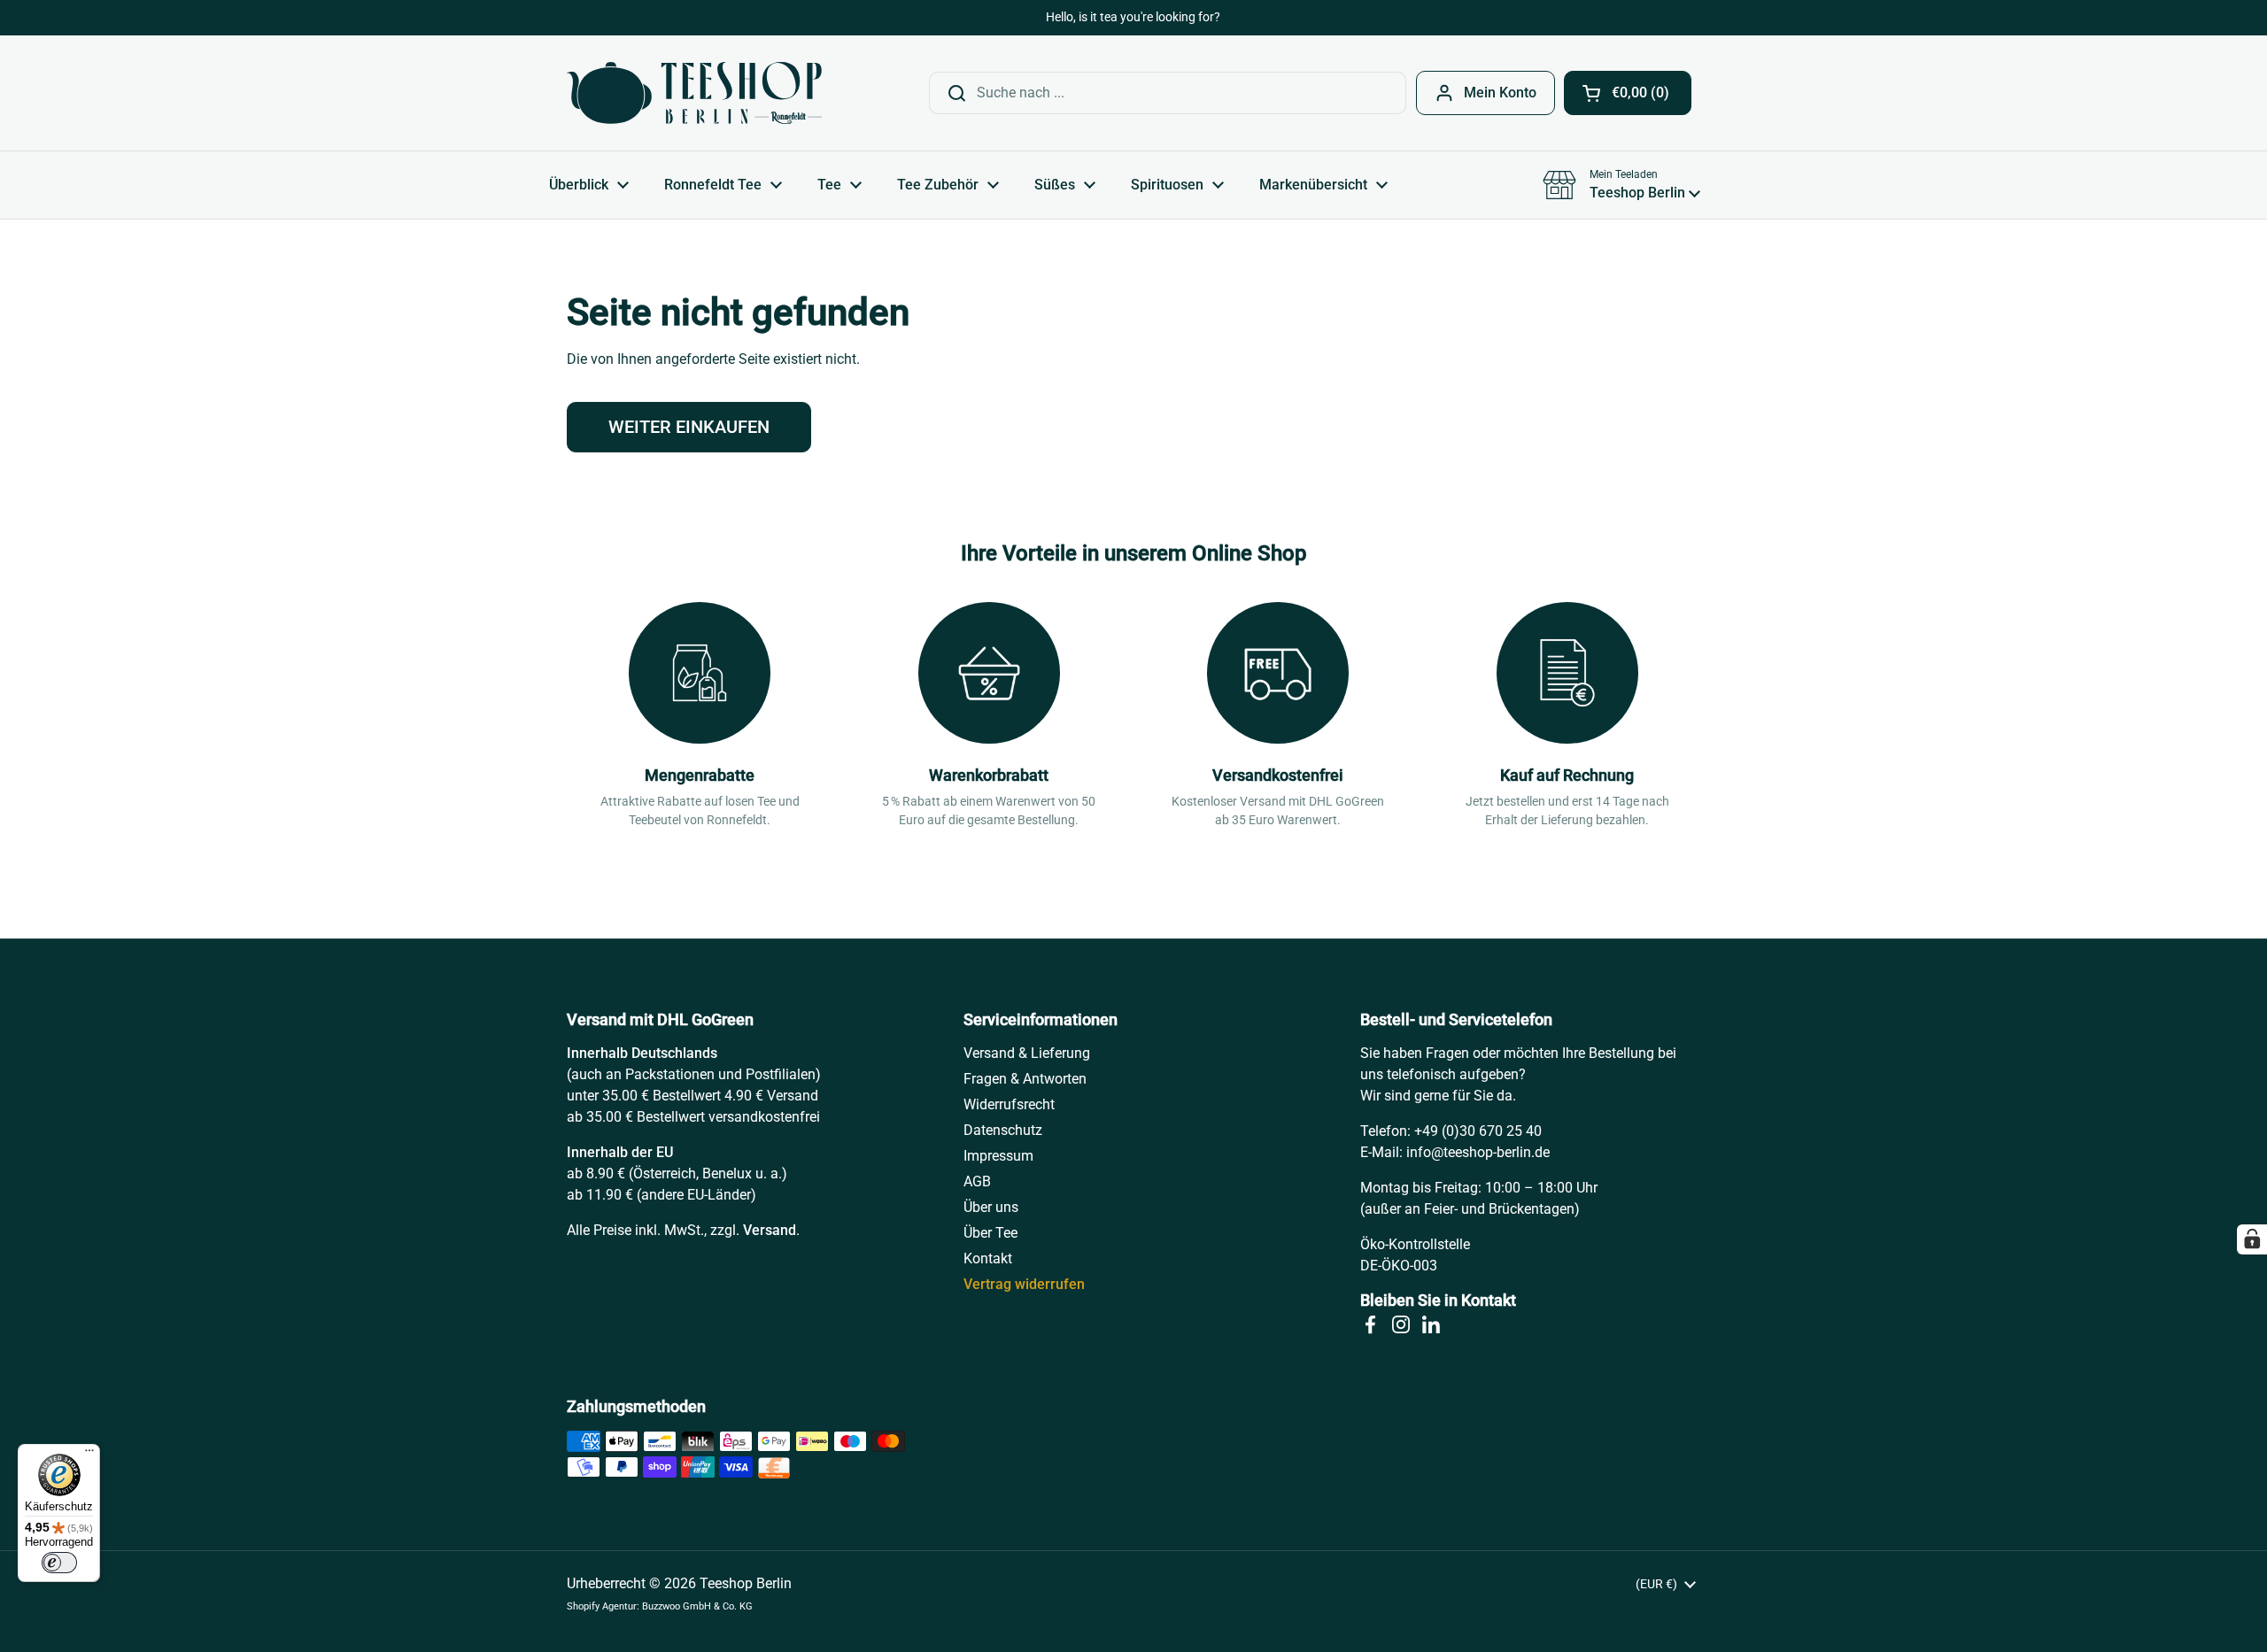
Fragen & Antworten (1025, 1079)
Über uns (991, 1207)
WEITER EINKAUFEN (689, 427)
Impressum (998, 1156)
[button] (1628, 93)
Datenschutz (1003, 1130)
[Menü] (89, 1455)
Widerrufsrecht (1009, 1104)
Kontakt (988, 1258)
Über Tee (990, 1233)
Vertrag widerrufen (1024, 1284)
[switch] (59, 1563)
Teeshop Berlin (746, 1583)
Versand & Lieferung (1027, 1053)
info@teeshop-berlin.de (1478, 1152)
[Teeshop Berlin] (694, 93)
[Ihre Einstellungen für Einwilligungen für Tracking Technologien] (2252, 1239)
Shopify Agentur (602, 1606)
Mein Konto (1500, 93)
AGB (977, 1181)
